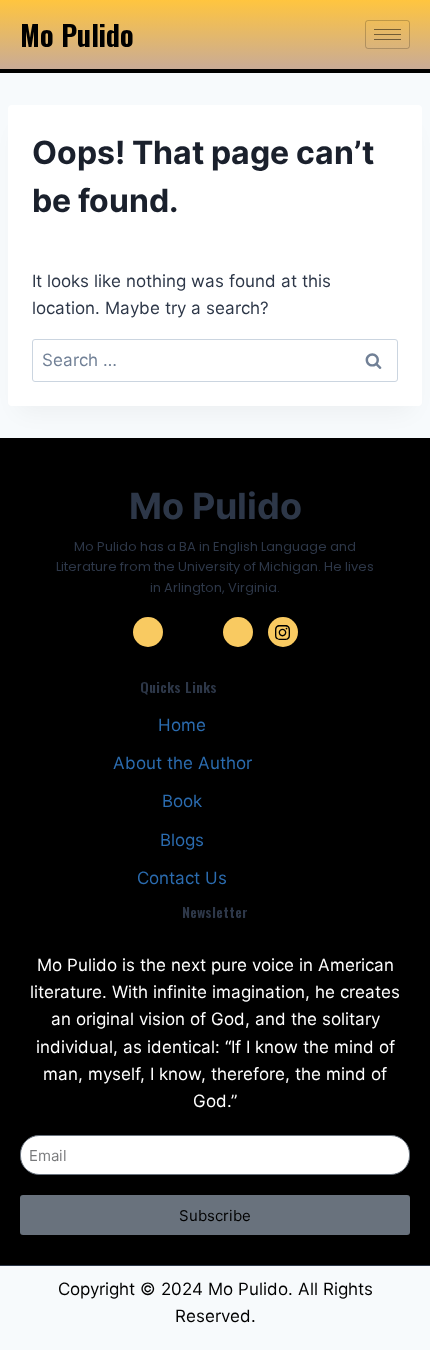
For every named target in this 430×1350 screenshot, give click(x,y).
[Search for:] (215, 360)
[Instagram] (283, 632)
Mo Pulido (77, 34)
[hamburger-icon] (387, 34)
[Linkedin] (238, 632)
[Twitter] (193, 632)
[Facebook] (148, 632)
